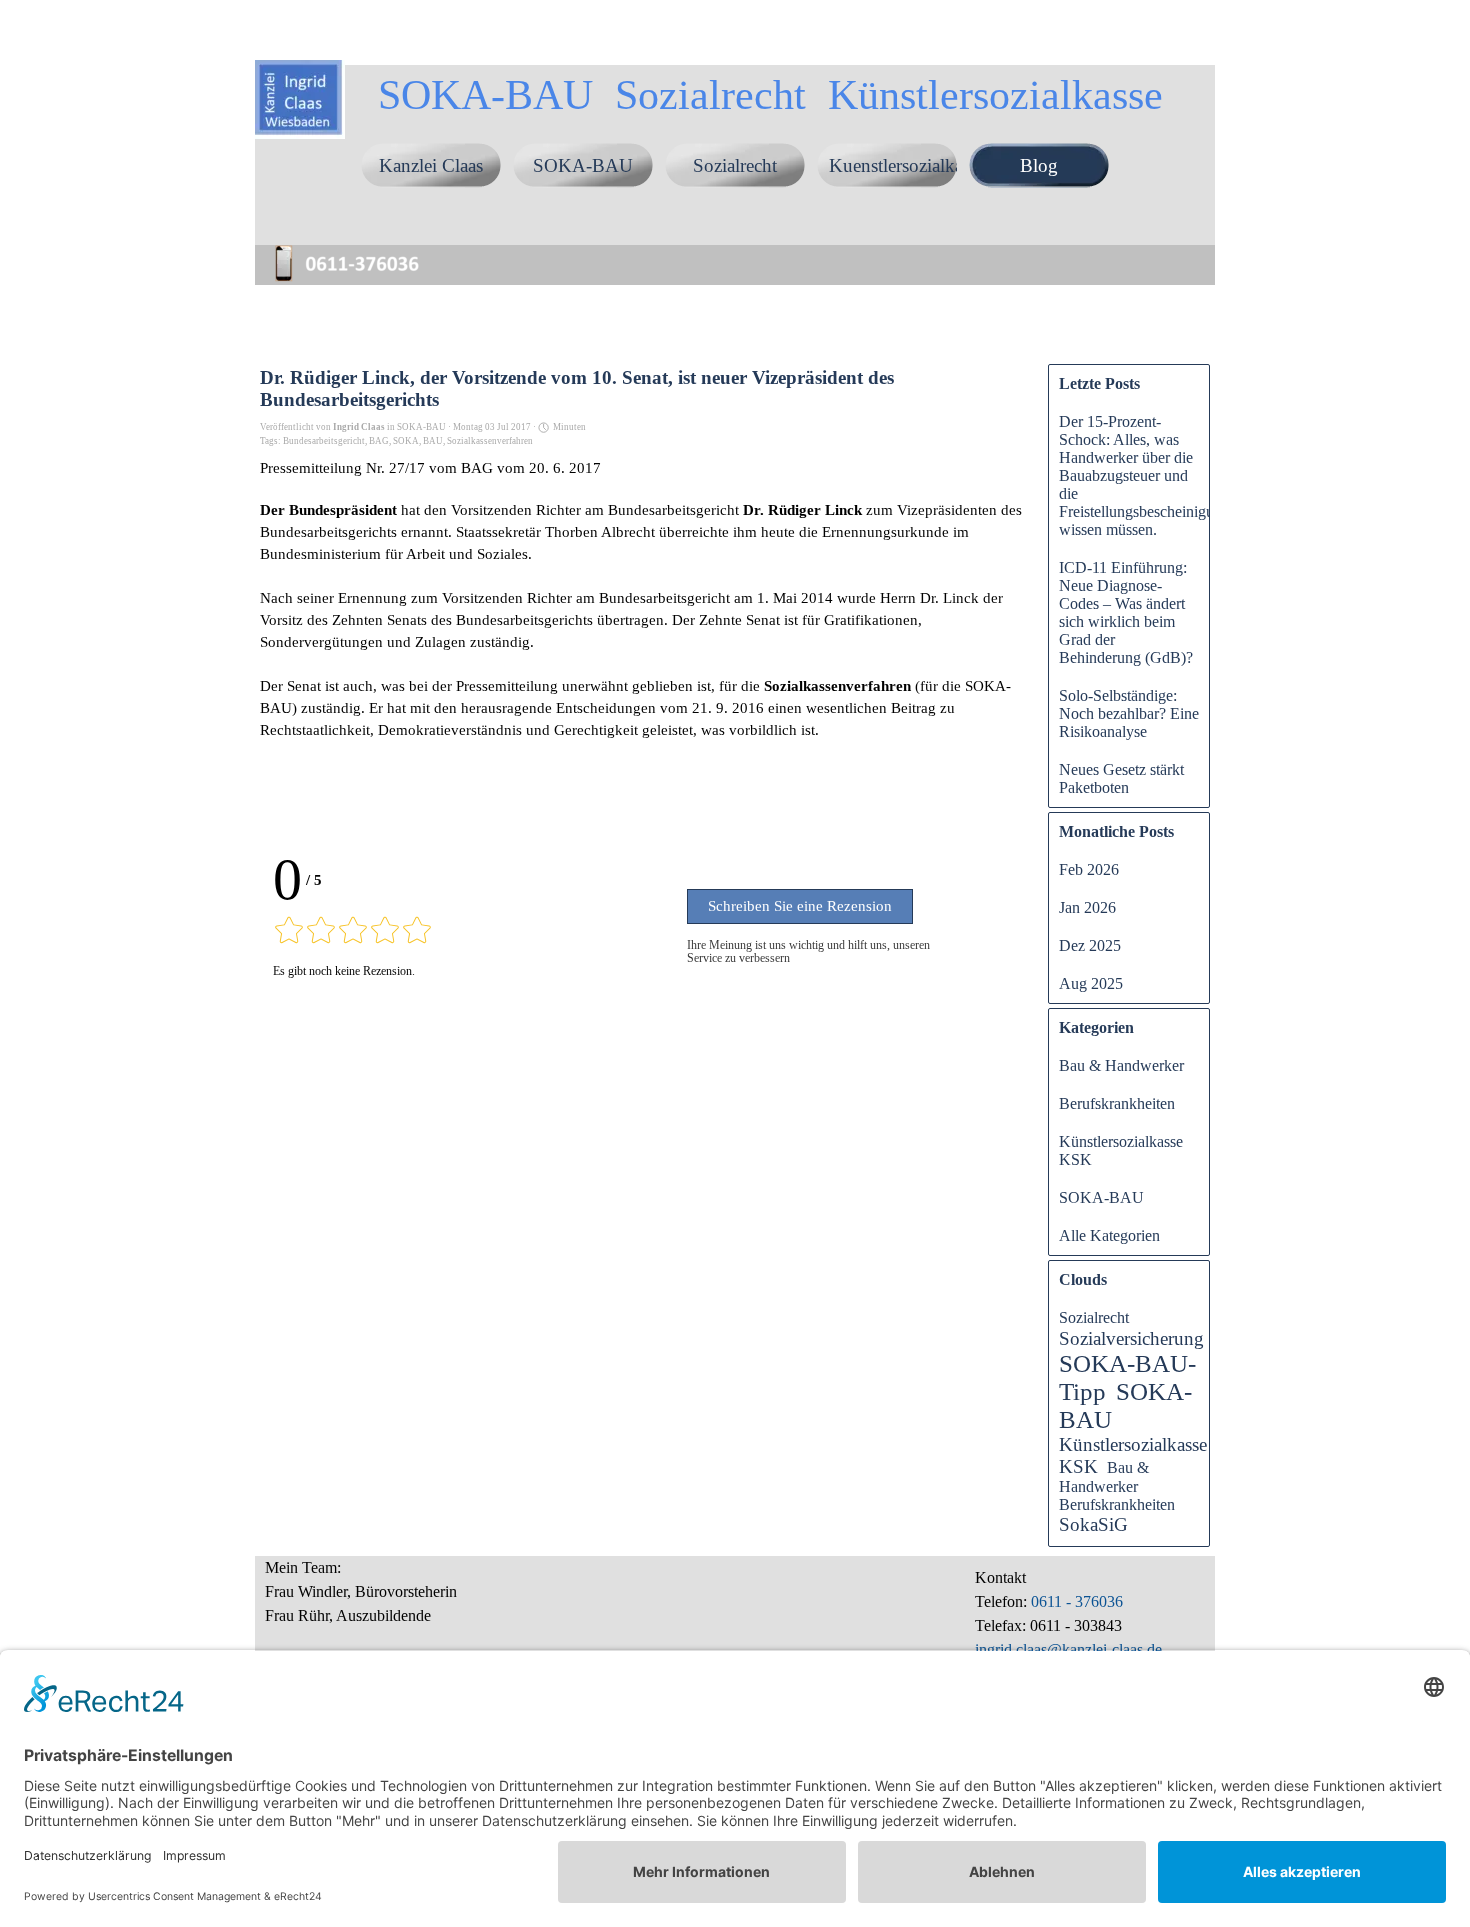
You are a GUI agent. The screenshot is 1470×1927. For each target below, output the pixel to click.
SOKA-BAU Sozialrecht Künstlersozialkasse (770, 94)
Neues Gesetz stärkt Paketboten (1121, 778)
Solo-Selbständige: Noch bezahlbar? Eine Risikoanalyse (1129, 713)
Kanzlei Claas (431, 165)
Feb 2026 (1089, 869)
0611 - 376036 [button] (1075, 1601)
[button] (355, 248)
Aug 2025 (1091, 983)
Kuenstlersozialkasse (907, 165)
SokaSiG (1093, 1524)
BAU (433, 441)
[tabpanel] (440, 1603)
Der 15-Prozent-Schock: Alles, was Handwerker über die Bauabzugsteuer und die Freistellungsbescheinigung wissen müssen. (1144, 475)
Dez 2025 (1090, 945)
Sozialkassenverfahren (490, 441)
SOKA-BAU (583, 165)
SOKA (406, 441)
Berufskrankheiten (1117, 1103)
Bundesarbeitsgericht (324, 441)
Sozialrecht (735, 165)
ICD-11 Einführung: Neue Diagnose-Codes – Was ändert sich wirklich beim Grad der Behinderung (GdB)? (1126, 612)
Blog (1039, 165)
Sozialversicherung (1131, 1338)
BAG (379, 441)
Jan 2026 (1087, 907)
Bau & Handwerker (1121, 1065)
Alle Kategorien (1109, 1235)
